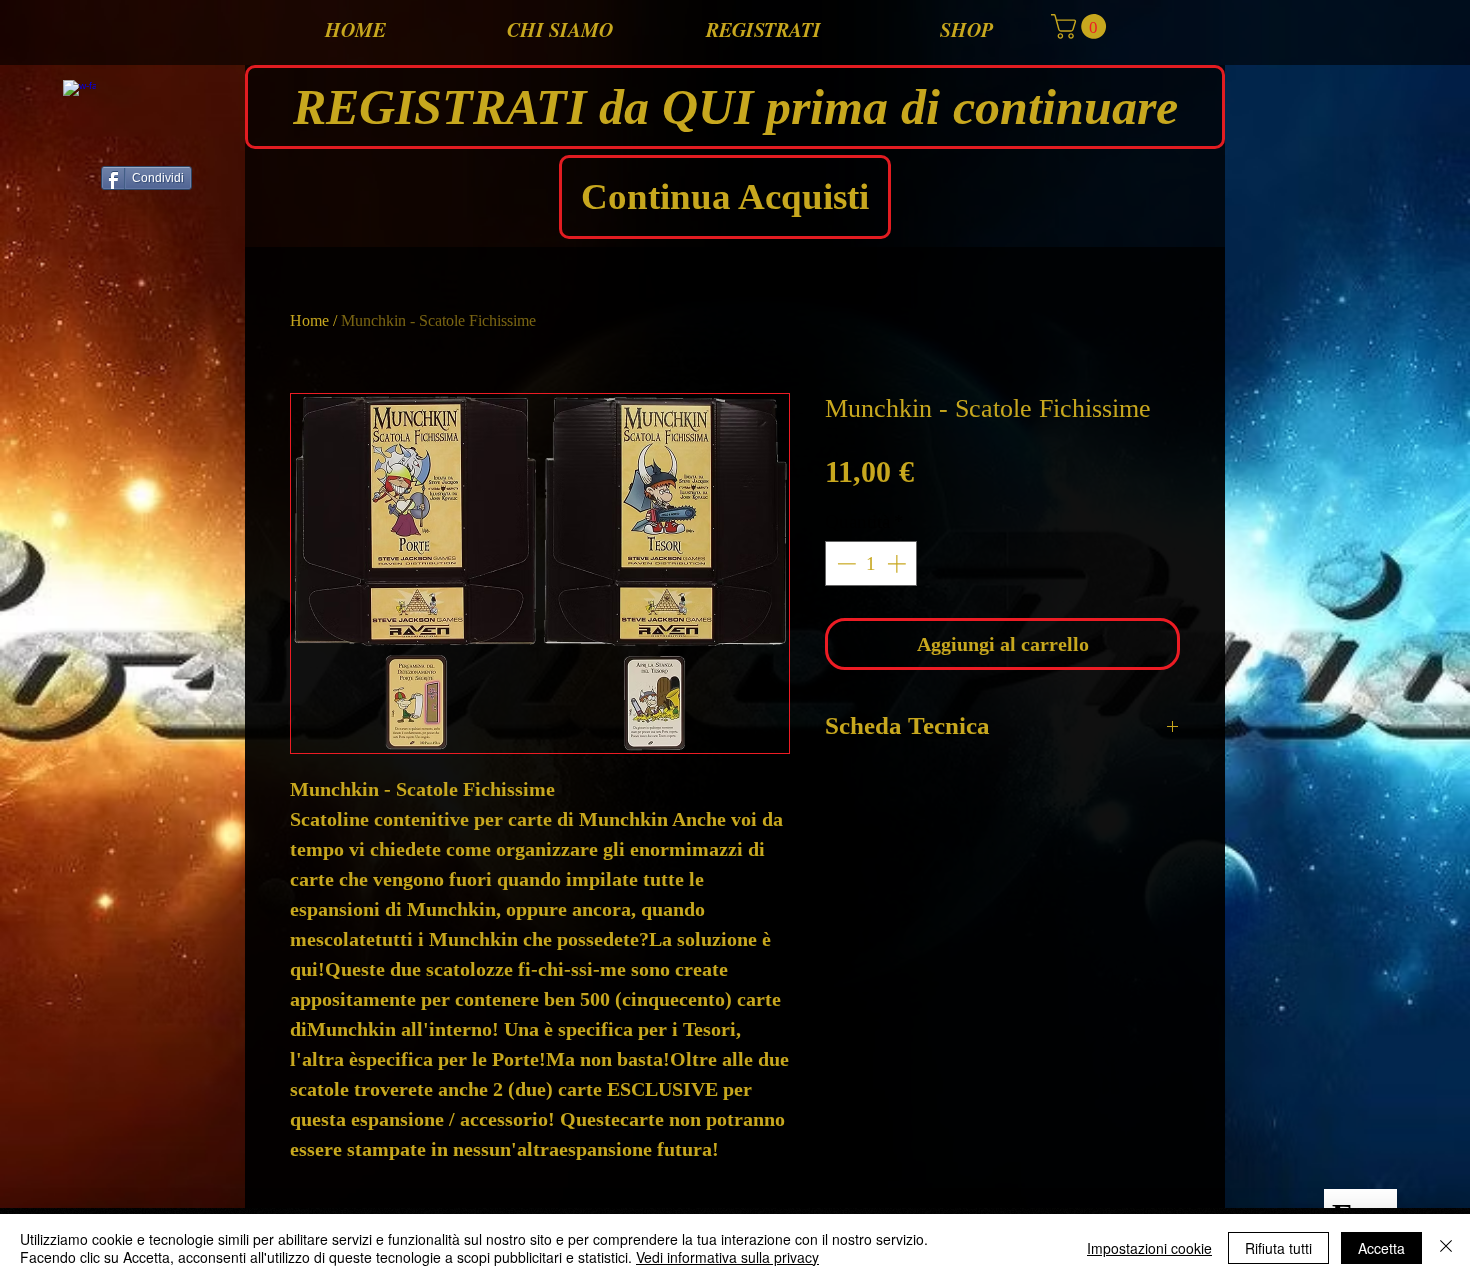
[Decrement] (844, 563)
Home (309, 320)
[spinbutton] (871, 563)
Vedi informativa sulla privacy (727, 1257)
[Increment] (898, 563)
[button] (1081, 26)
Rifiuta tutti (1278, 1248)
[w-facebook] (79, 96)
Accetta (1381, 1248)
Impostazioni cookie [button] (1149, 1248)
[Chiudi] (1446, 1248)
